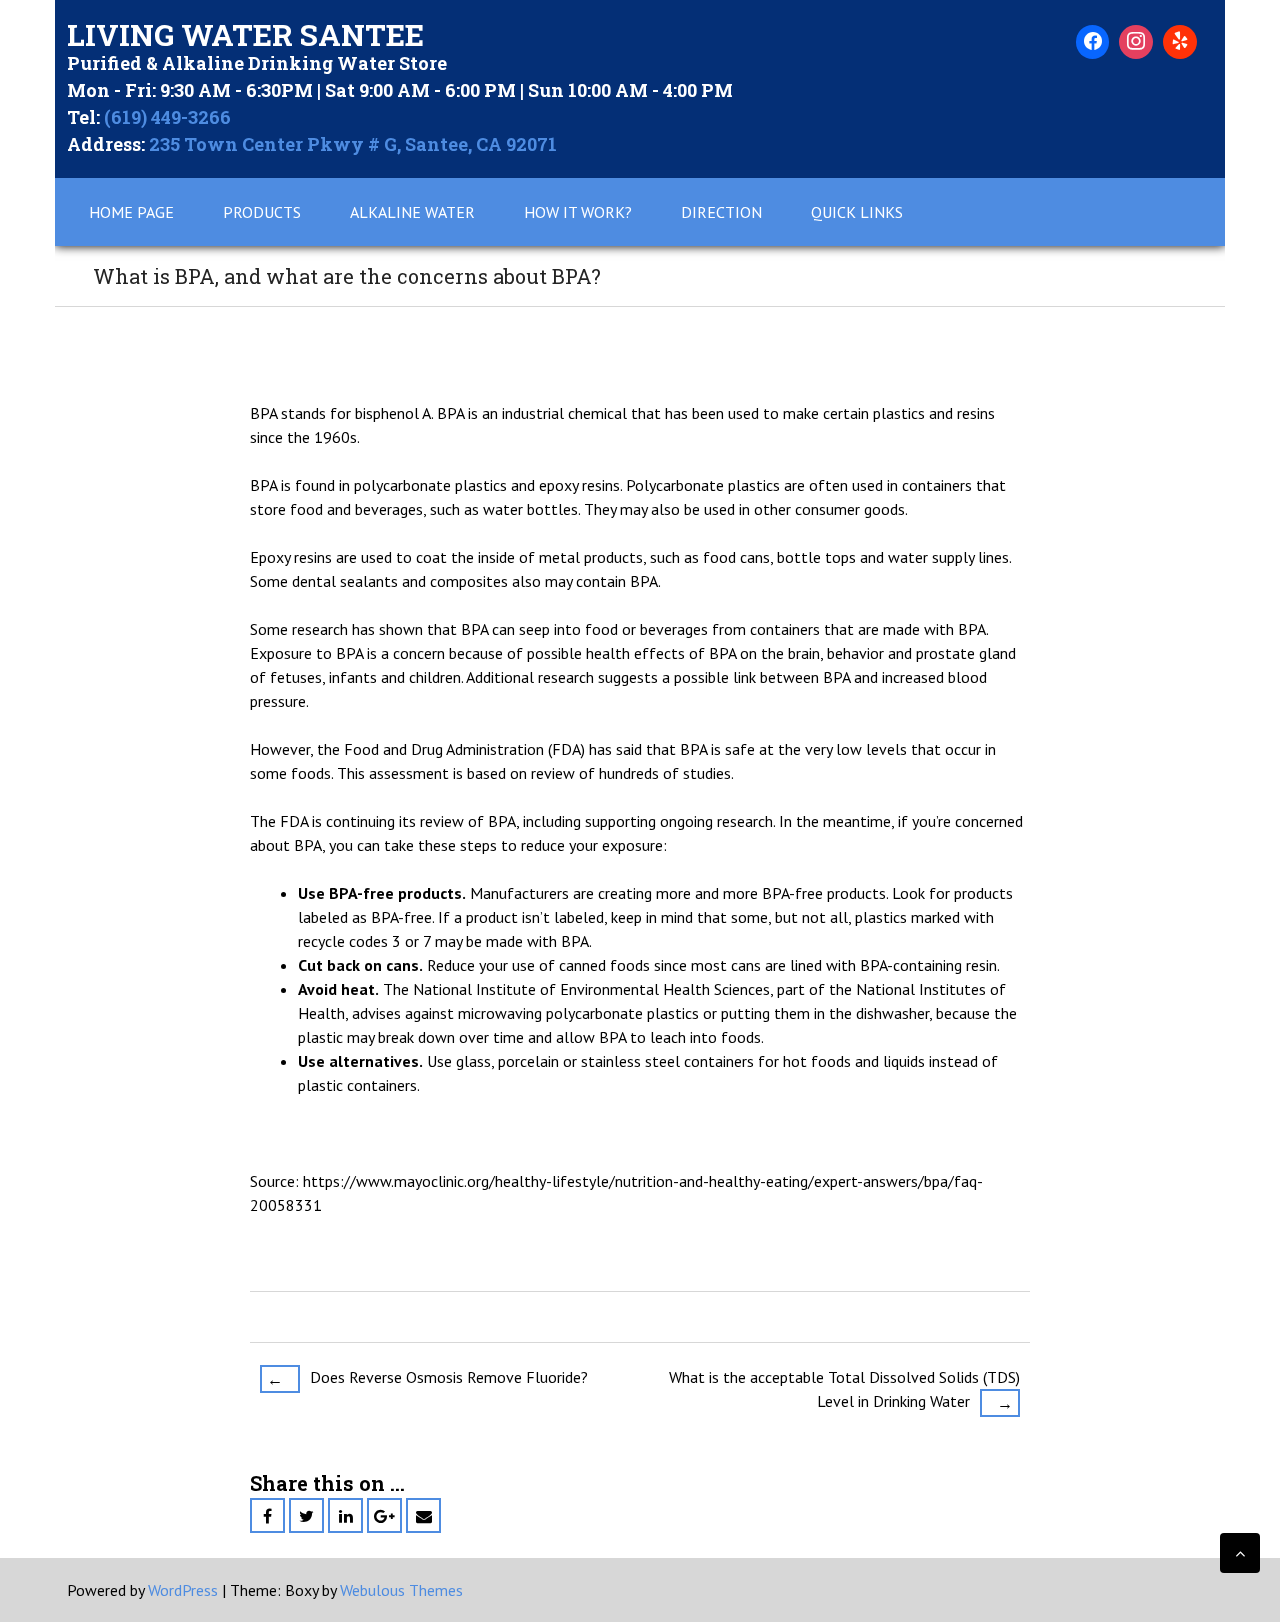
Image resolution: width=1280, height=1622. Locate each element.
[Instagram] (1136, 42)
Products (262, 212)
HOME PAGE (131, 212)
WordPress (183, 1590)
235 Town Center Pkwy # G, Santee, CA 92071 (353, 144)
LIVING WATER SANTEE (245, 34)
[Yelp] (1180, 42)
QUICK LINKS (857, 212)
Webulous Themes (401, 1590)
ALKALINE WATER (412, 212)
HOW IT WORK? (578, 212)
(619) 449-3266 (167, 117)
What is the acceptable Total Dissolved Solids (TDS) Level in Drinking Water (844, 1390)
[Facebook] (1093, 42)
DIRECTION (721, 212)
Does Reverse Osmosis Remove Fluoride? (427, 1378)
